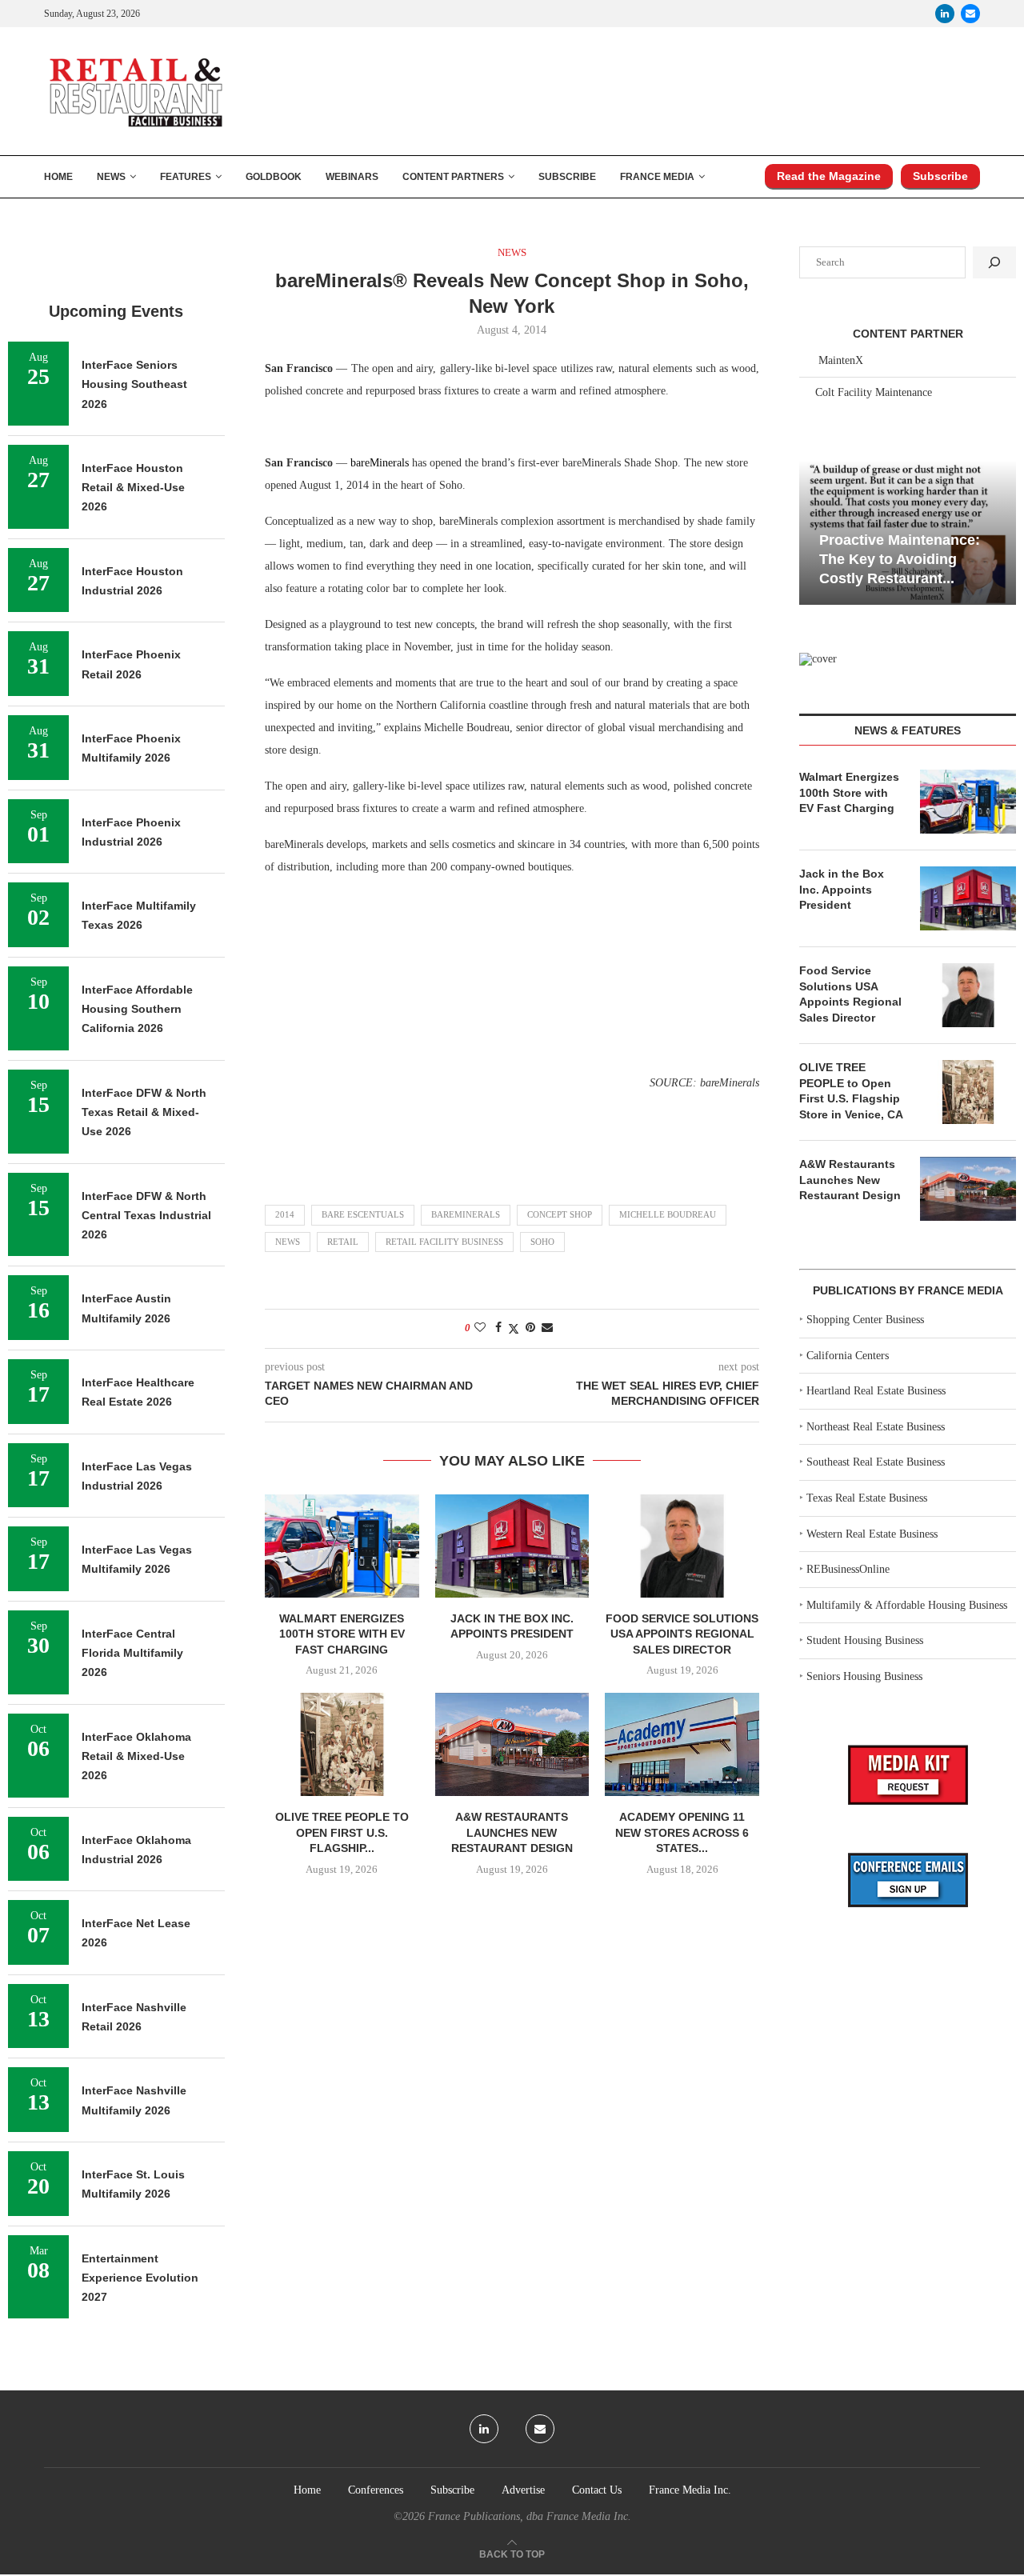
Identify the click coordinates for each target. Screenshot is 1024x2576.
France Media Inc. (690, 2490)
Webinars (352, 177)
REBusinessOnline (848, 1569)
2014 (285, 1214)
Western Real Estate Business (872, 1534)
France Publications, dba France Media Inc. (530, 2516)
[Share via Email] (547, 1328)
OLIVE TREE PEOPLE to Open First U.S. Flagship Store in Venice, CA (851, 1091)
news (288, 1242)
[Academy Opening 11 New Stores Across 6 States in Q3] (682, 1744)
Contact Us (597, 2490)
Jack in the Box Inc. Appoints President (842, 889)
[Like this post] (480, 1328)
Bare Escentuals (363, 1214)
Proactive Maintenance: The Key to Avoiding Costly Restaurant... (900, 560)
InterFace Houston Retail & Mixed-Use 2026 (133, 488)
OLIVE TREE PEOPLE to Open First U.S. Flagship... (342, 1832)
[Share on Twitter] (514, 1329)
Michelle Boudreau (668, 1214)
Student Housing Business (865, 1640)
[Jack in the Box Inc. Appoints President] (512, 1546)
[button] (814, 531)
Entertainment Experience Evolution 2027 (140, 2278)
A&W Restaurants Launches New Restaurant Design (512, 1832)
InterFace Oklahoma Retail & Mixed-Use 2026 (136, 1756)
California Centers (848, 1356)
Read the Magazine (829, 176)
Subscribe (567, 177)
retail (343, 1242)
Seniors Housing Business (864, 1676)
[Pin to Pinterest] (530, 1328)
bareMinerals (466, 1214)
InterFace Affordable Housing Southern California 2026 (137, 1009)
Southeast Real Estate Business (876, 1462)
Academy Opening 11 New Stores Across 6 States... (682, 1832)
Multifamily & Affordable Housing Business (907, 1605)
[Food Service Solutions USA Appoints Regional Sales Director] (682, 1546)
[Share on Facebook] (498, 1328)
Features (186, 177)
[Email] (970, 14)
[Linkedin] (945, 14)
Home (58, 177)
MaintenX (841, 360)
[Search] (994, 262)
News (111, 177)
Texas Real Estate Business (867, 1498)
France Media (657, 177)
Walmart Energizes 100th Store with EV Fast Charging (342, 1634)
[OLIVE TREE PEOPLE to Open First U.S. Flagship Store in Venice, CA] (342, 1744)
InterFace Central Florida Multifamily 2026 (132, 1653)
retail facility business (444, 1242)
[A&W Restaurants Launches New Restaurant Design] (512, 1744)
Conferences (376, 2490)
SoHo (542, 1242)
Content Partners (453, 177)
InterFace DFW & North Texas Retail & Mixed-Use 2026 (144, 1112)
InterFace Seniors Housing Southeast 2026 (134, 384)
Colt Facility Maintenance (874, 392)
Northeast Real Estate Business (876, 1427)
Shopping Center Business (865, 1320)
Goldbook (274, 177)
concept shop (560, 1214)
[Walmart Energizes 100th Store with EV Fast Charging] (342, 1546)
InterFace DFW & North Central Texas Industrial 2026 (146, 1216)
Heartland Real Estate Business (876, 1391)
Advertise (523, 2490)
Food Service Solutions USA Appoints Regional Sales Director (682, 1634)
